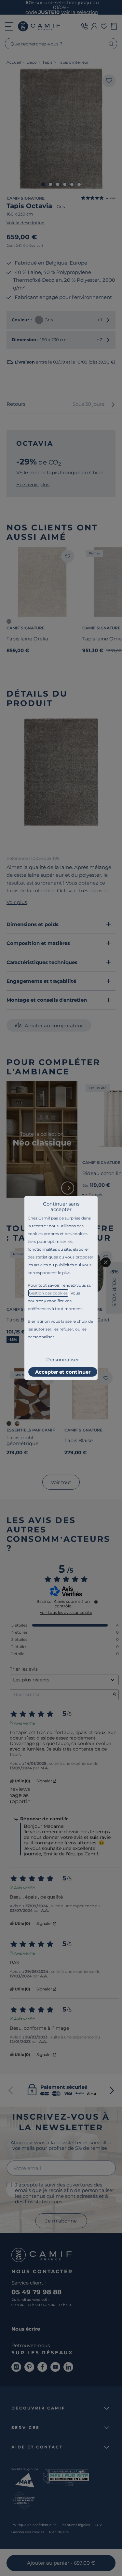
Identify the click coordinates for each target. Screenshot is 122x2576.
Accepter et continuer (63, 1372)
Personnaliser (63, 1360)
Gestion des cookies (48, 1293)
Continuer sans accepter (61, 1207)
